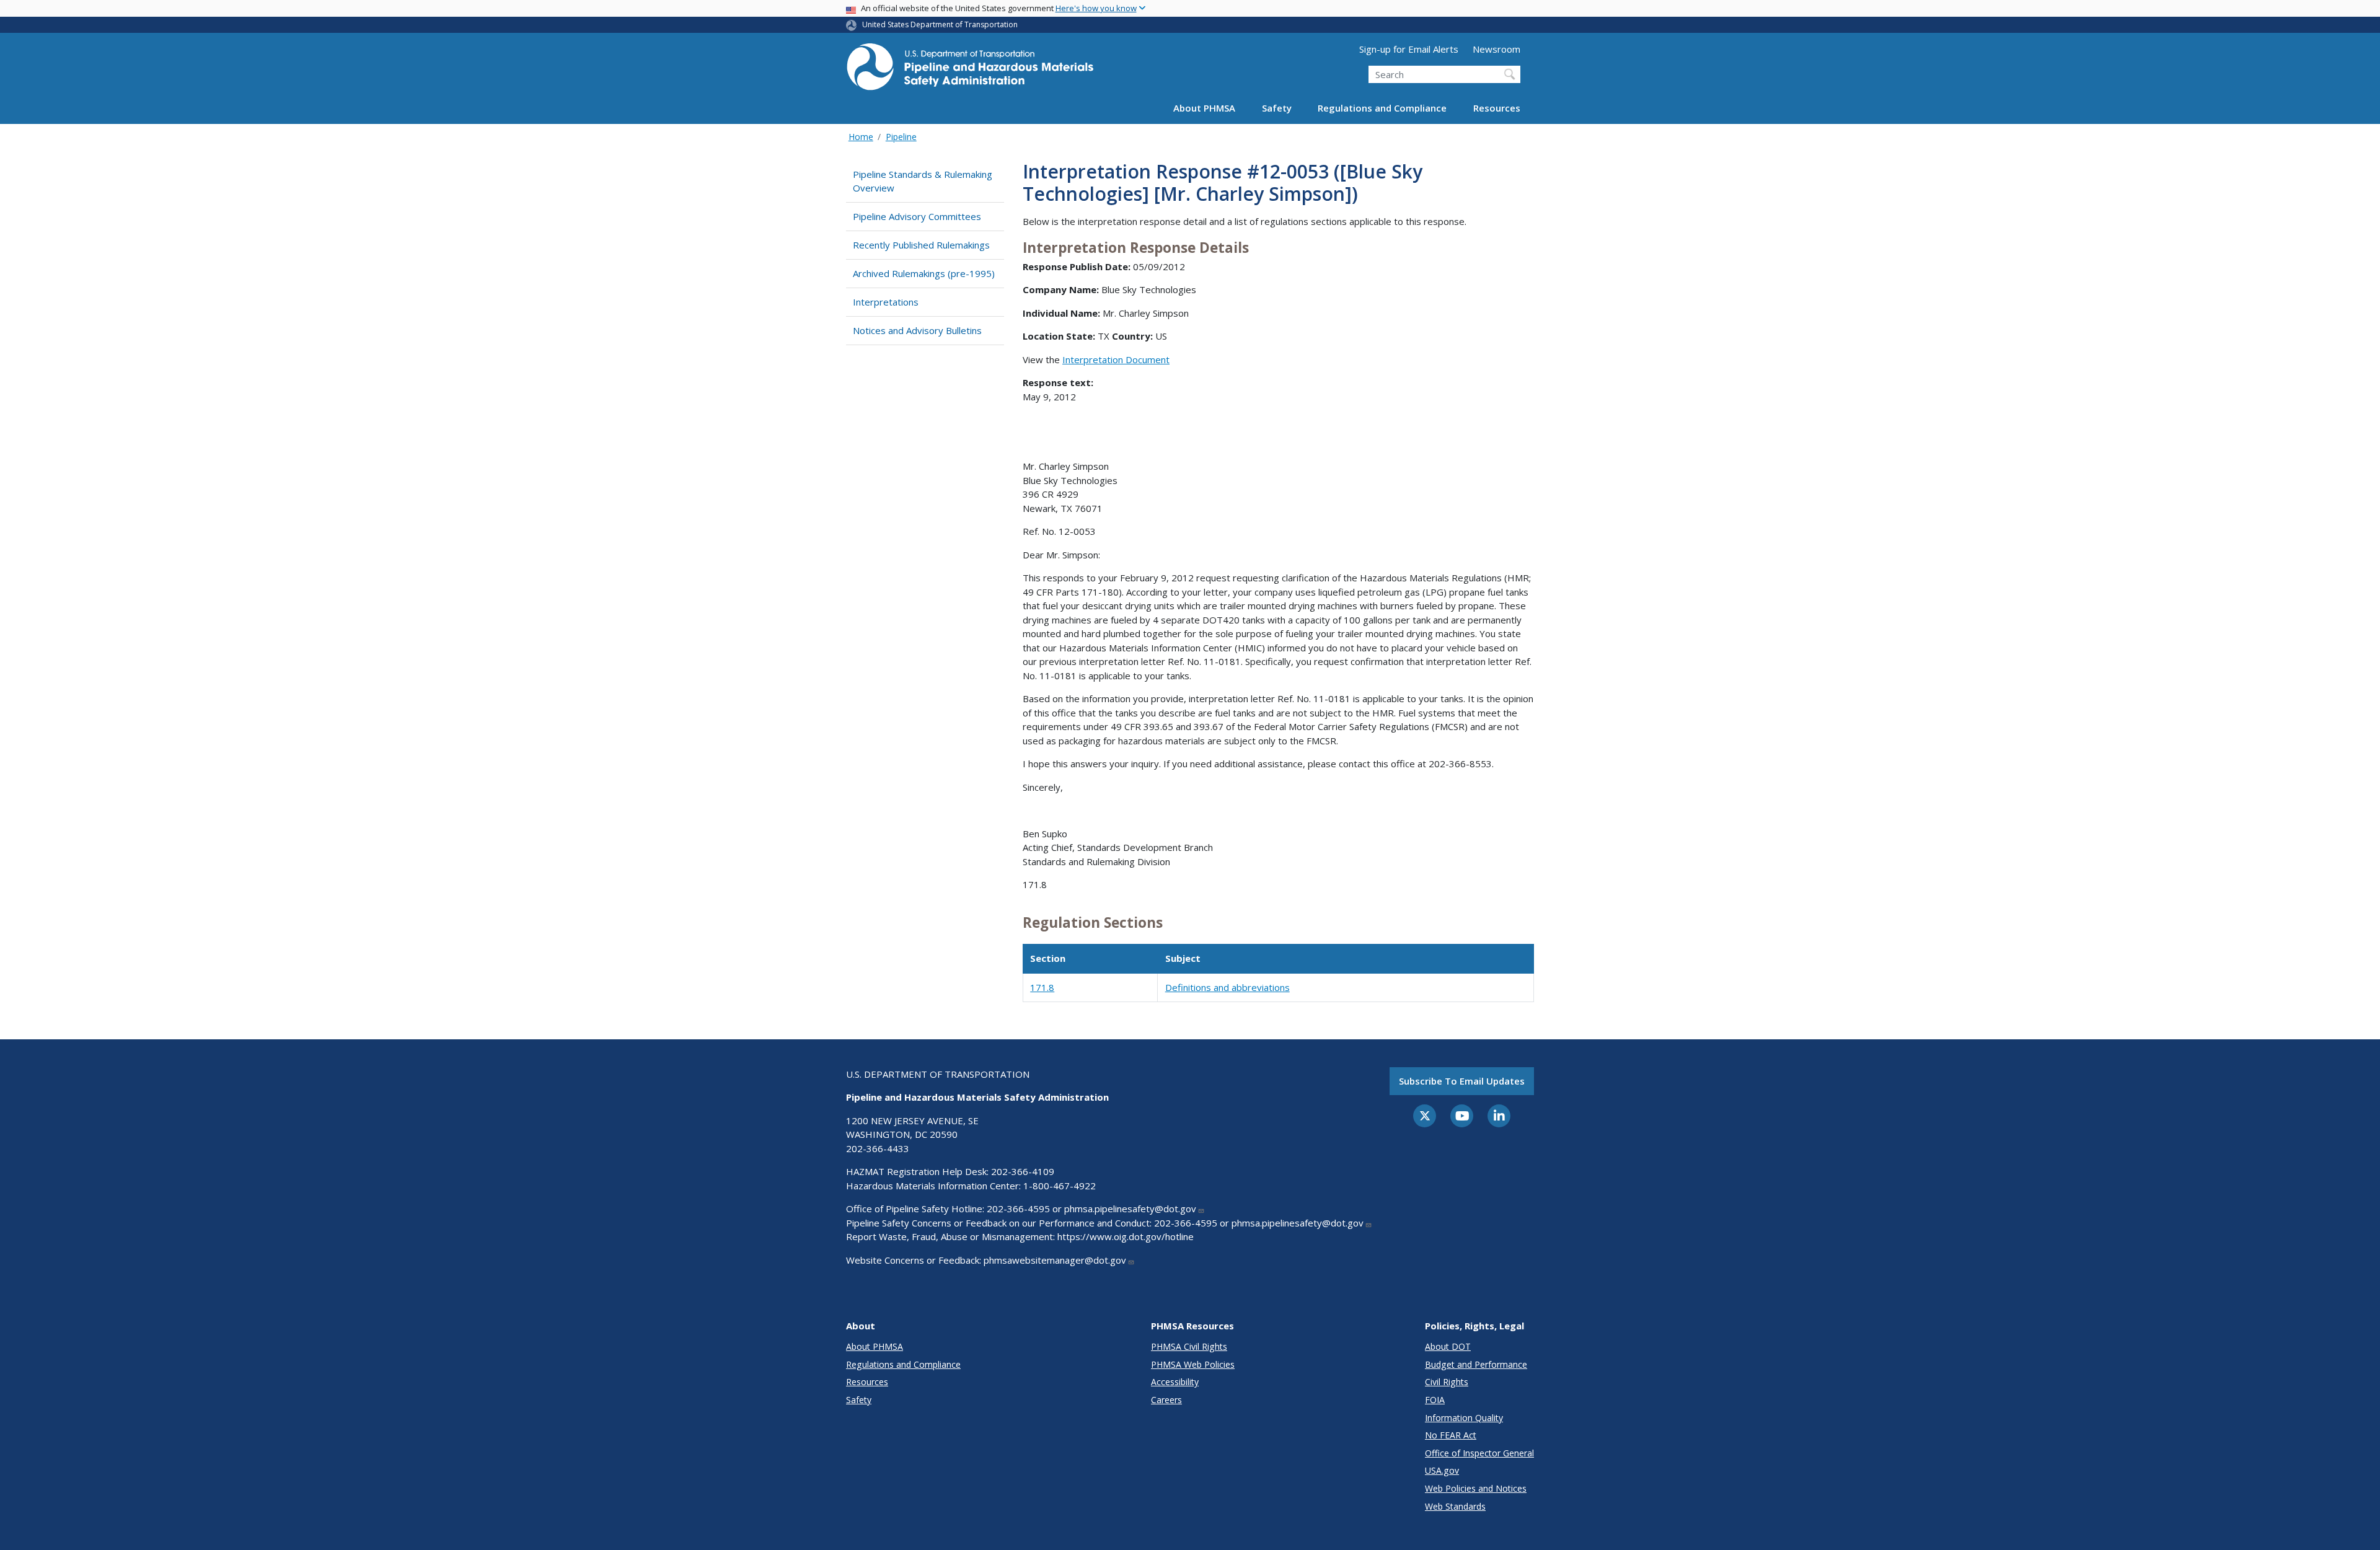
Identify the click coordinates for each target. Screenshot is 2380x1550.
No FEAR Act (1451, 1435)
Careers (1166, 1400)
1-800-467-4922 (1060, 1186)
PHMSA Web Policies (1193, 1364)
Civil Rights (1447, 1382)
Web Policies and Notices (1476, 1488)
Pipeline (901, 137)
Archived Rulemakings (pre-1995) (924, 273)
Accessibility (1175, 1382)
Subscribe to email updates (1462, 1081)
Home (861, 137)
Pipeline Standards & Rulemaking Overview (923, 181)
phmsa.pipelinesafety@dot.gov (1130, 1209)
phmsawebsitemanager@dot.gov (1055, 1260)
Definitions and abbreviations (1227, 987)
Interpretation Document (1116, 359)
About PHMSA (1204, 108)
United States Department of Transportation (940, 24)
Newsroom (1496, 49)
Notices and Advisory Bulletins (917, 330)
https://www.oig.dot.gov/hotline (1126, 1236)
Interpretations (886, 302)
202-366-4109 (1023, 1171)
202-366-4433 (878, 1148)
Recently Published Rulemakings (921, 245)
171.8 (1042, 987)
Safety (1277, 108)
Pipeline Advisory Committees (917, 216)
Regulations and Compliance (1382, 108)
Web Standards (1455, 1506)
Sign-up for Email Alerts (1409, 49)
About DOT (1448, 1346)
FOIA (1435, 1400)
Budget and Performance (1476, 1364)
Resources (1497, 108)
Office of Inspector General (1479, 1453)
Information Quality (1464, 1418)
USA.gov (1442, 1470)
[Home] (970, 70)
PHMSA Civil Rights (1189, 1346)
